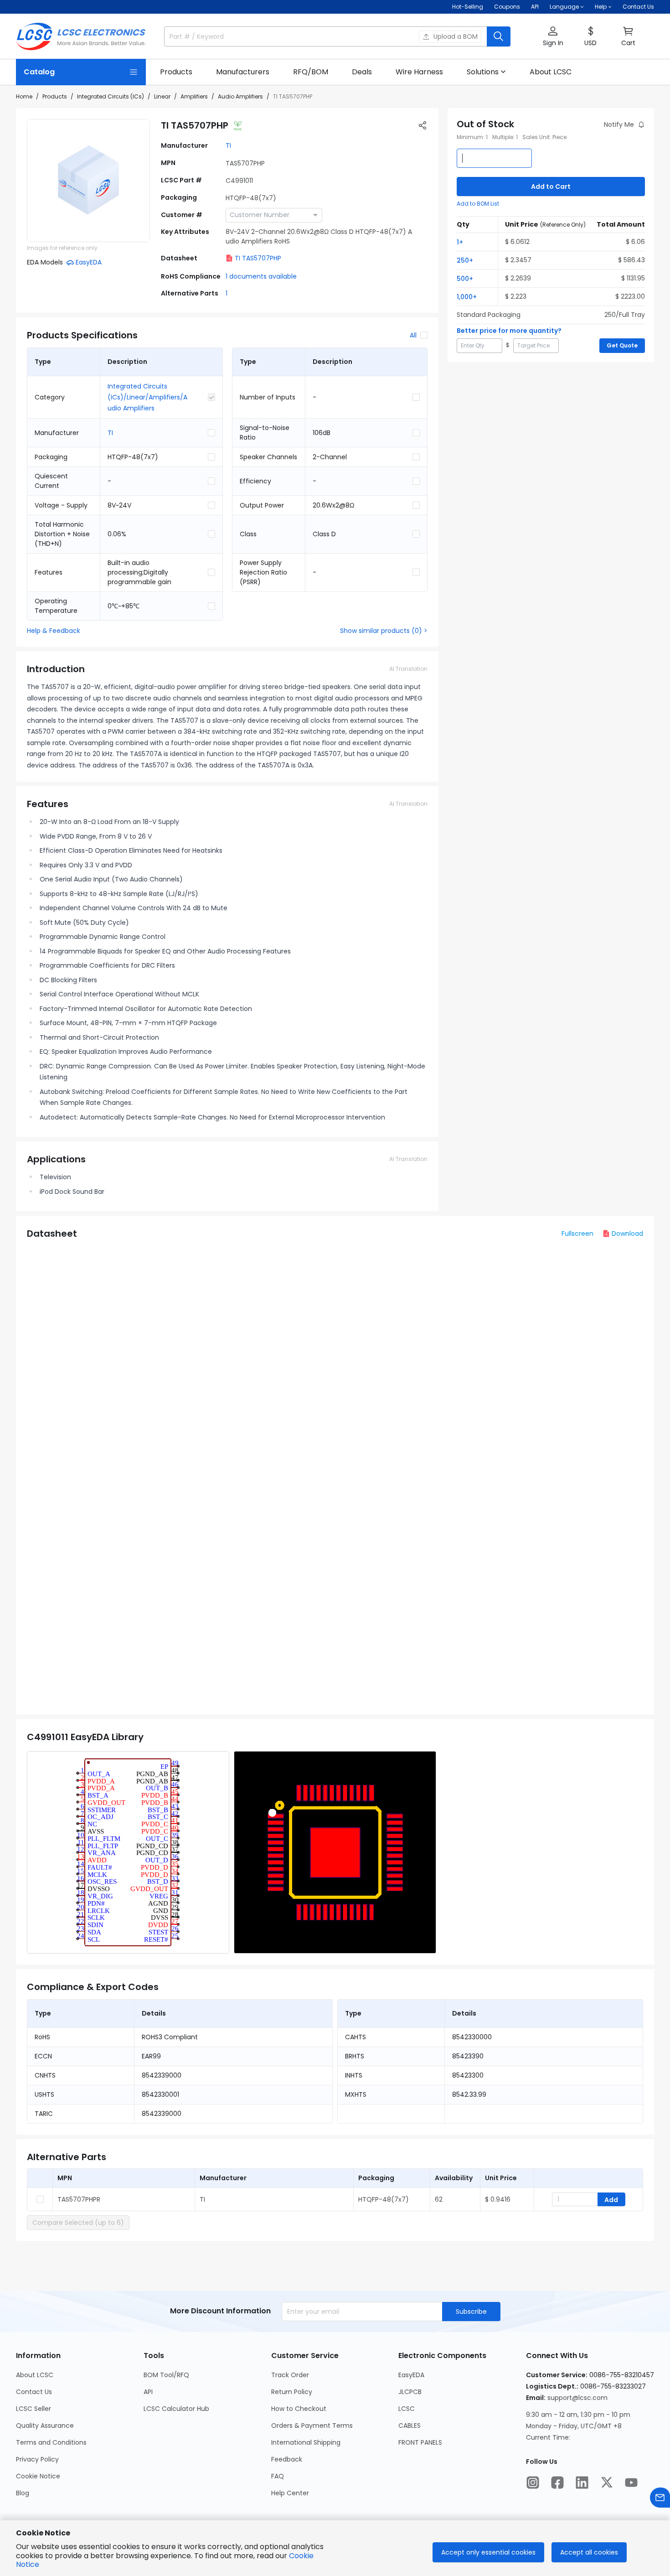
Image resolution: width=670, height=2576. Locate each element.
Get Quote (622, 345)
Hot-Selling (468, 7)
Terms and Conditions (51, 2442)
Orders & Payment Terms (312, 2426)
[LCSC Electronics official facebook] (557, 2483)
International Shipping (306, 2442)
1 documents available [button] (261, 276)
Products (55, 96)
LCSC (407, 2409)
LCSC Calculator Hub (176, 2409)
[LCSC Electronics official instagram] (533, 2483)
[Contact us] (660, 2498)
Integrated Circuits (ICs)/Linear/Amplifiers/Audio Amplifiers (147, 397)
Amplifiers (194, 96)
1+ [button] (460, 242)
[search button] (499, 36)
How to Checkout (299, 2409)
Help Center (290, 2493)
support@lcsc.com (577, 2398)
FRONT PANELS (420, 2442)
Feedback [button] (287, 2459)
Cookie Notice (38, 2476)
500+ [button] (465, 279)
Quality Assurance (45, 2426)
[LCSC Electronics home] (81, 36)
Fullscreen (577, 1234)
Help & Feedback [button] (54, 631)
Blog (23, 2493)
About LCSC (35, 2375)
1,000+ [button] (467, 297)
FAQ (278, 2476)
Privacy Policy (37, 2459)
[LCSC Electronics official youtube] (631, 2483)
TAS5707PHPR (79, 2199)
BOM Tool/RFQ (166, 2375)
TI (228, 145)
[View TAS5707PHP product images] (88, 181)
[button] (553, 37)
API (535, 7)
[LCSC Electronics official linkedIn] (582, 2483)
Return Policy (292, 2392)
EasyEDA (411, 2375)
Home (24, 96)
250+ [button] (465, 260)
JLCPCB (410, 2392)
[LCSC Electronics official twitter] (607, 2483)
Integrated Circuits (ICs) (111, 96)
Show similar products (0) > (384, 631)
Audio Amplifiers (240, 96)
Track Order (290, 2375)
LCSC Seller (33, 2409)
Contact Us (638, 7)
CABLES (410, 2426)
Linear (162, 96)
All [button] (413, 335)
